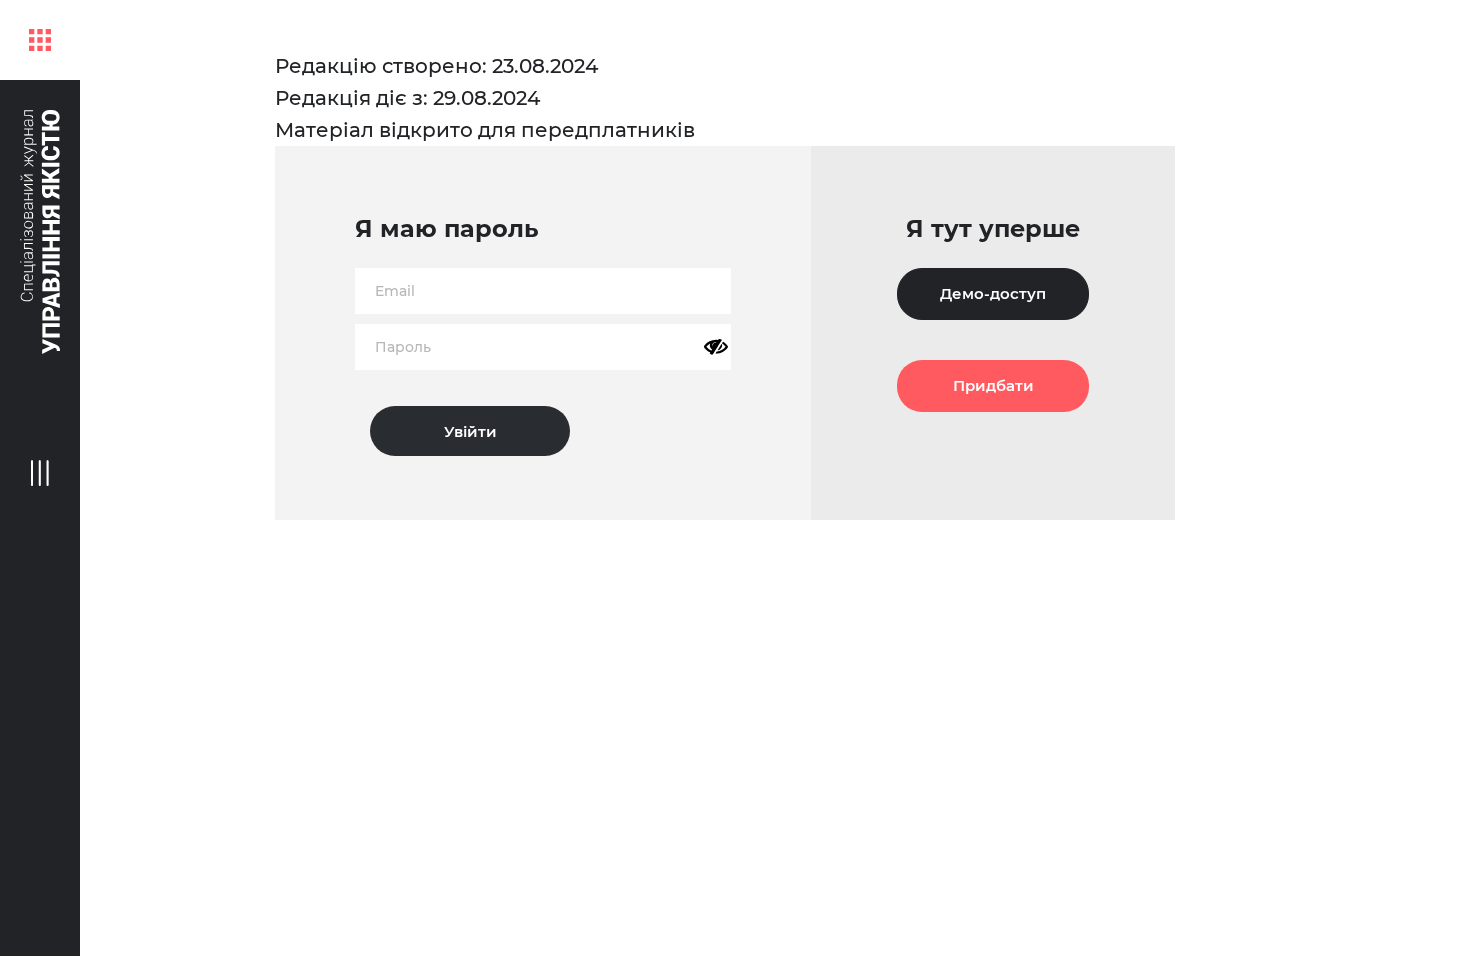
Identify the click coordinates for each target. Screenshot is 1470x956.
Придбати (993, 385)
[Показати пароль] (716, 347)
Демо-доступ (993, 293)
